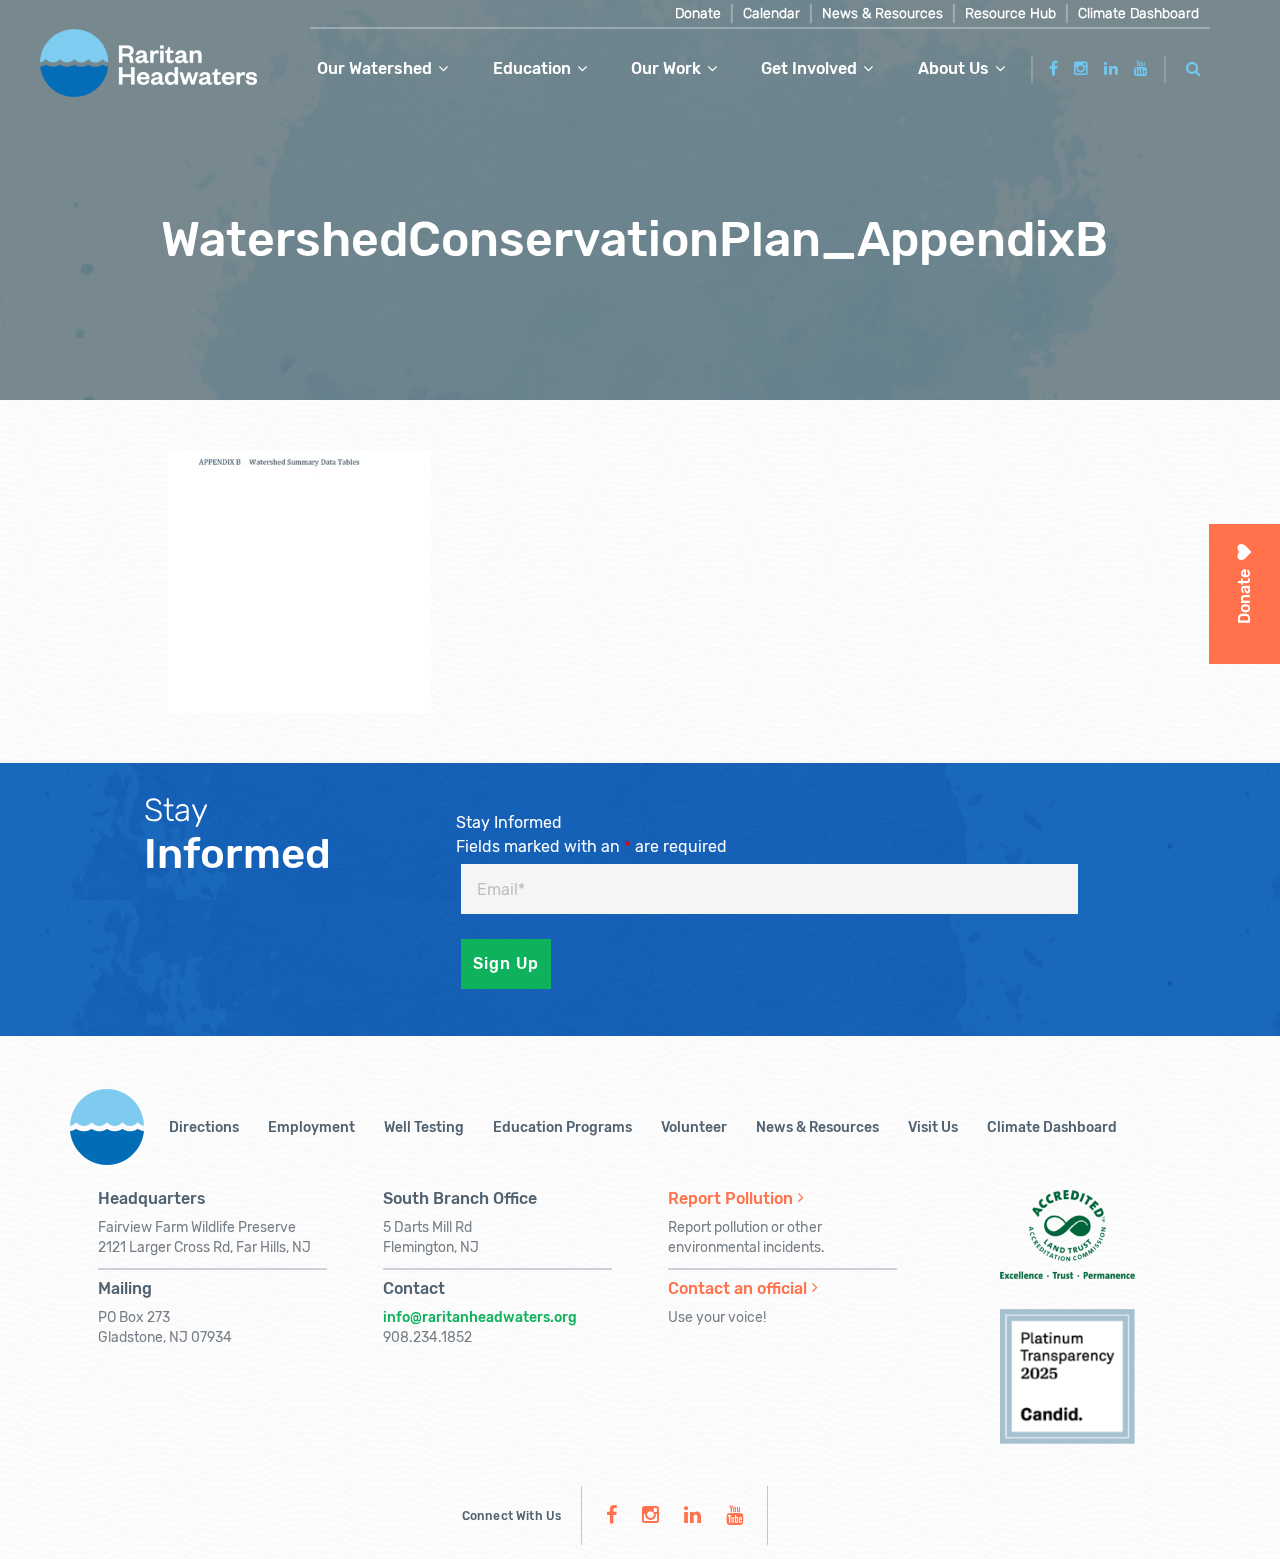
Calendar (771, 13)
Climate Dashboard (1138, 13)
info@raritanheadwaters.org (480, 1317)
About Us (953, 68)
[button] (1194, 65)
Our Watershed (374, 68)
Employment (311, 1127)
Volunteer (694, 1127)
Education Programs (562, 1127)
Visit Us (933, 1127)
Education (532, 68)
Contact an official (737, 1288)
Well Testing (424, 1127)
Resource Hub (1010, 13)
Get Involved (809, 68)
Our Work (666, 68)
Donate (698, 13)
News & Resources (882, 13)
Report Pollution (730, 1198)
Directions (204, 1127)
